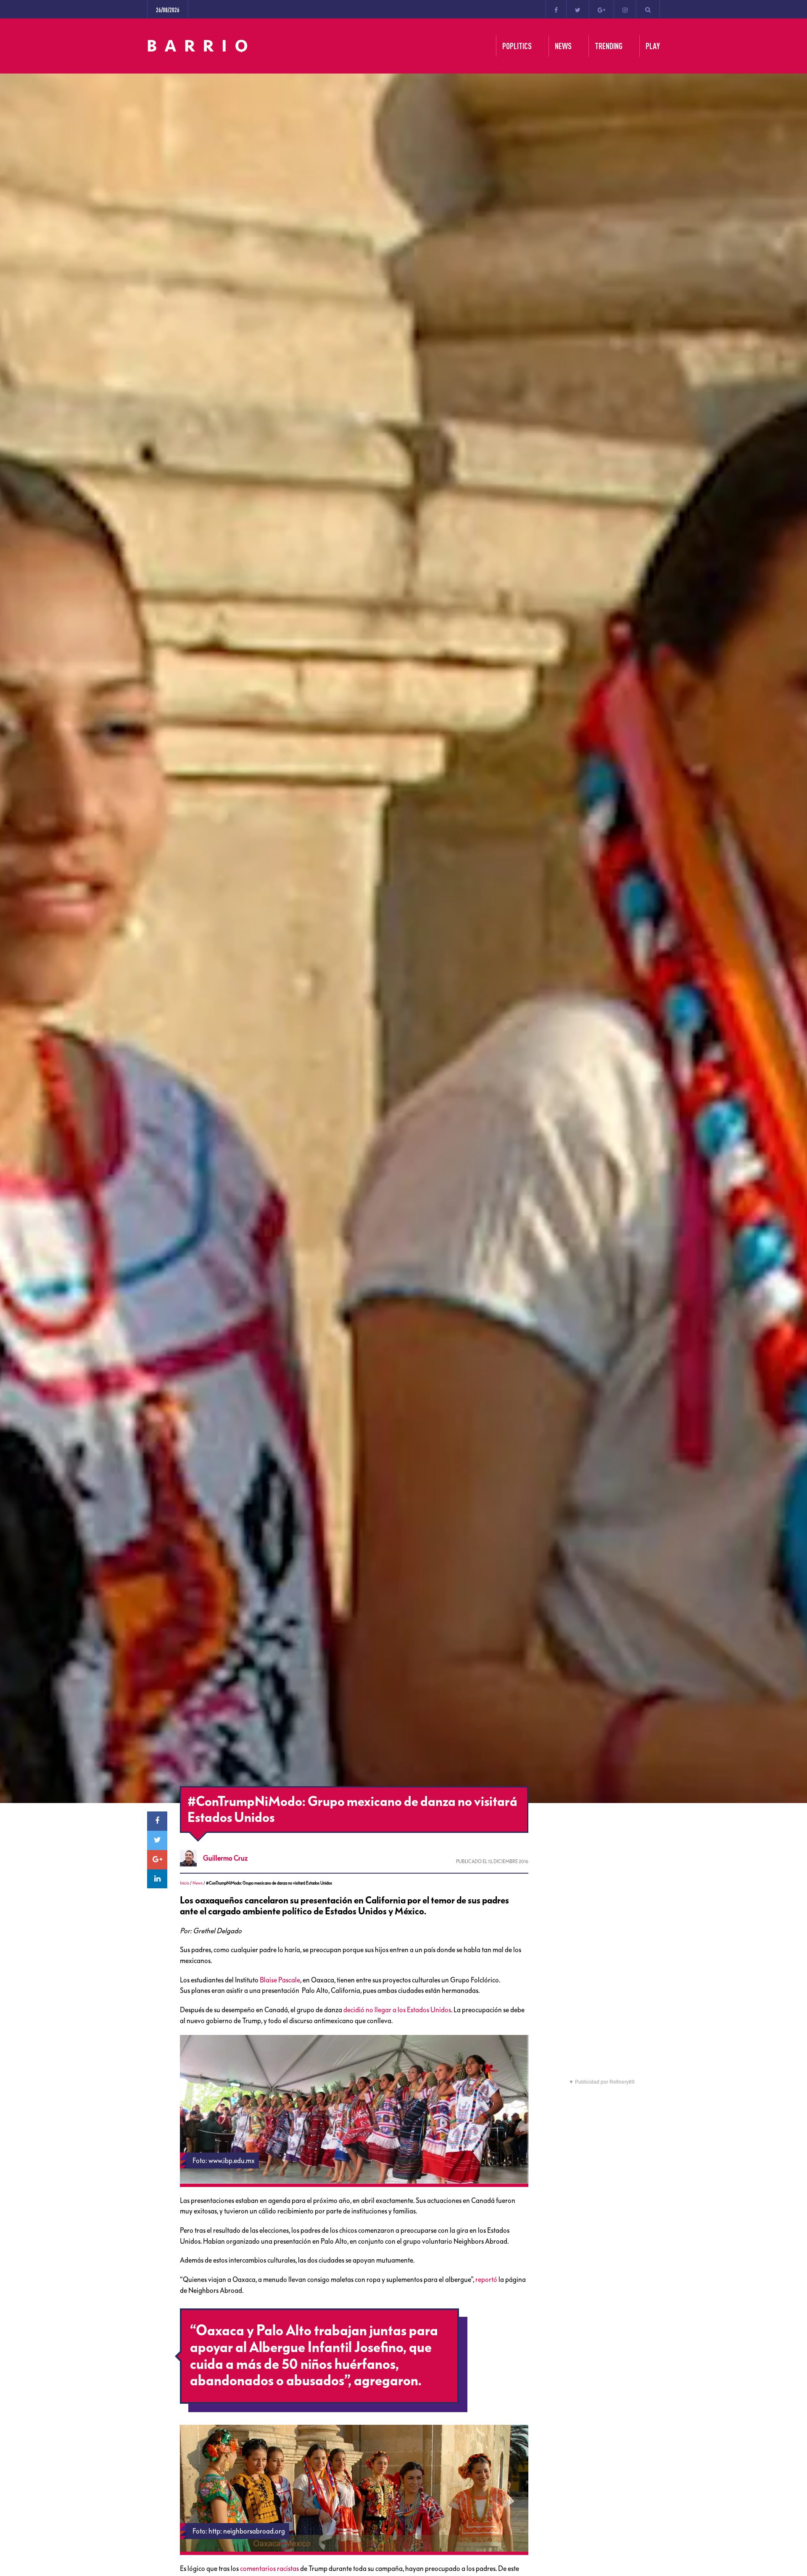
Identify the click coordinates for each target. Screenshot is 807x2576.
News (198, 1883)
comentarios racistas (269, 2568)
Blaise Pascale (280, 1980)
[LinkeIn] (157, 1879)
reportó (486, 2279)
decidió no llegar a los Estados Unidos (397, 2010)
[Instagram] (625, 9)
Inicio (185, 1883)
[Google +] (601, 9)
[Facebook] (556, 9)
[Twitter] (578, 9)
